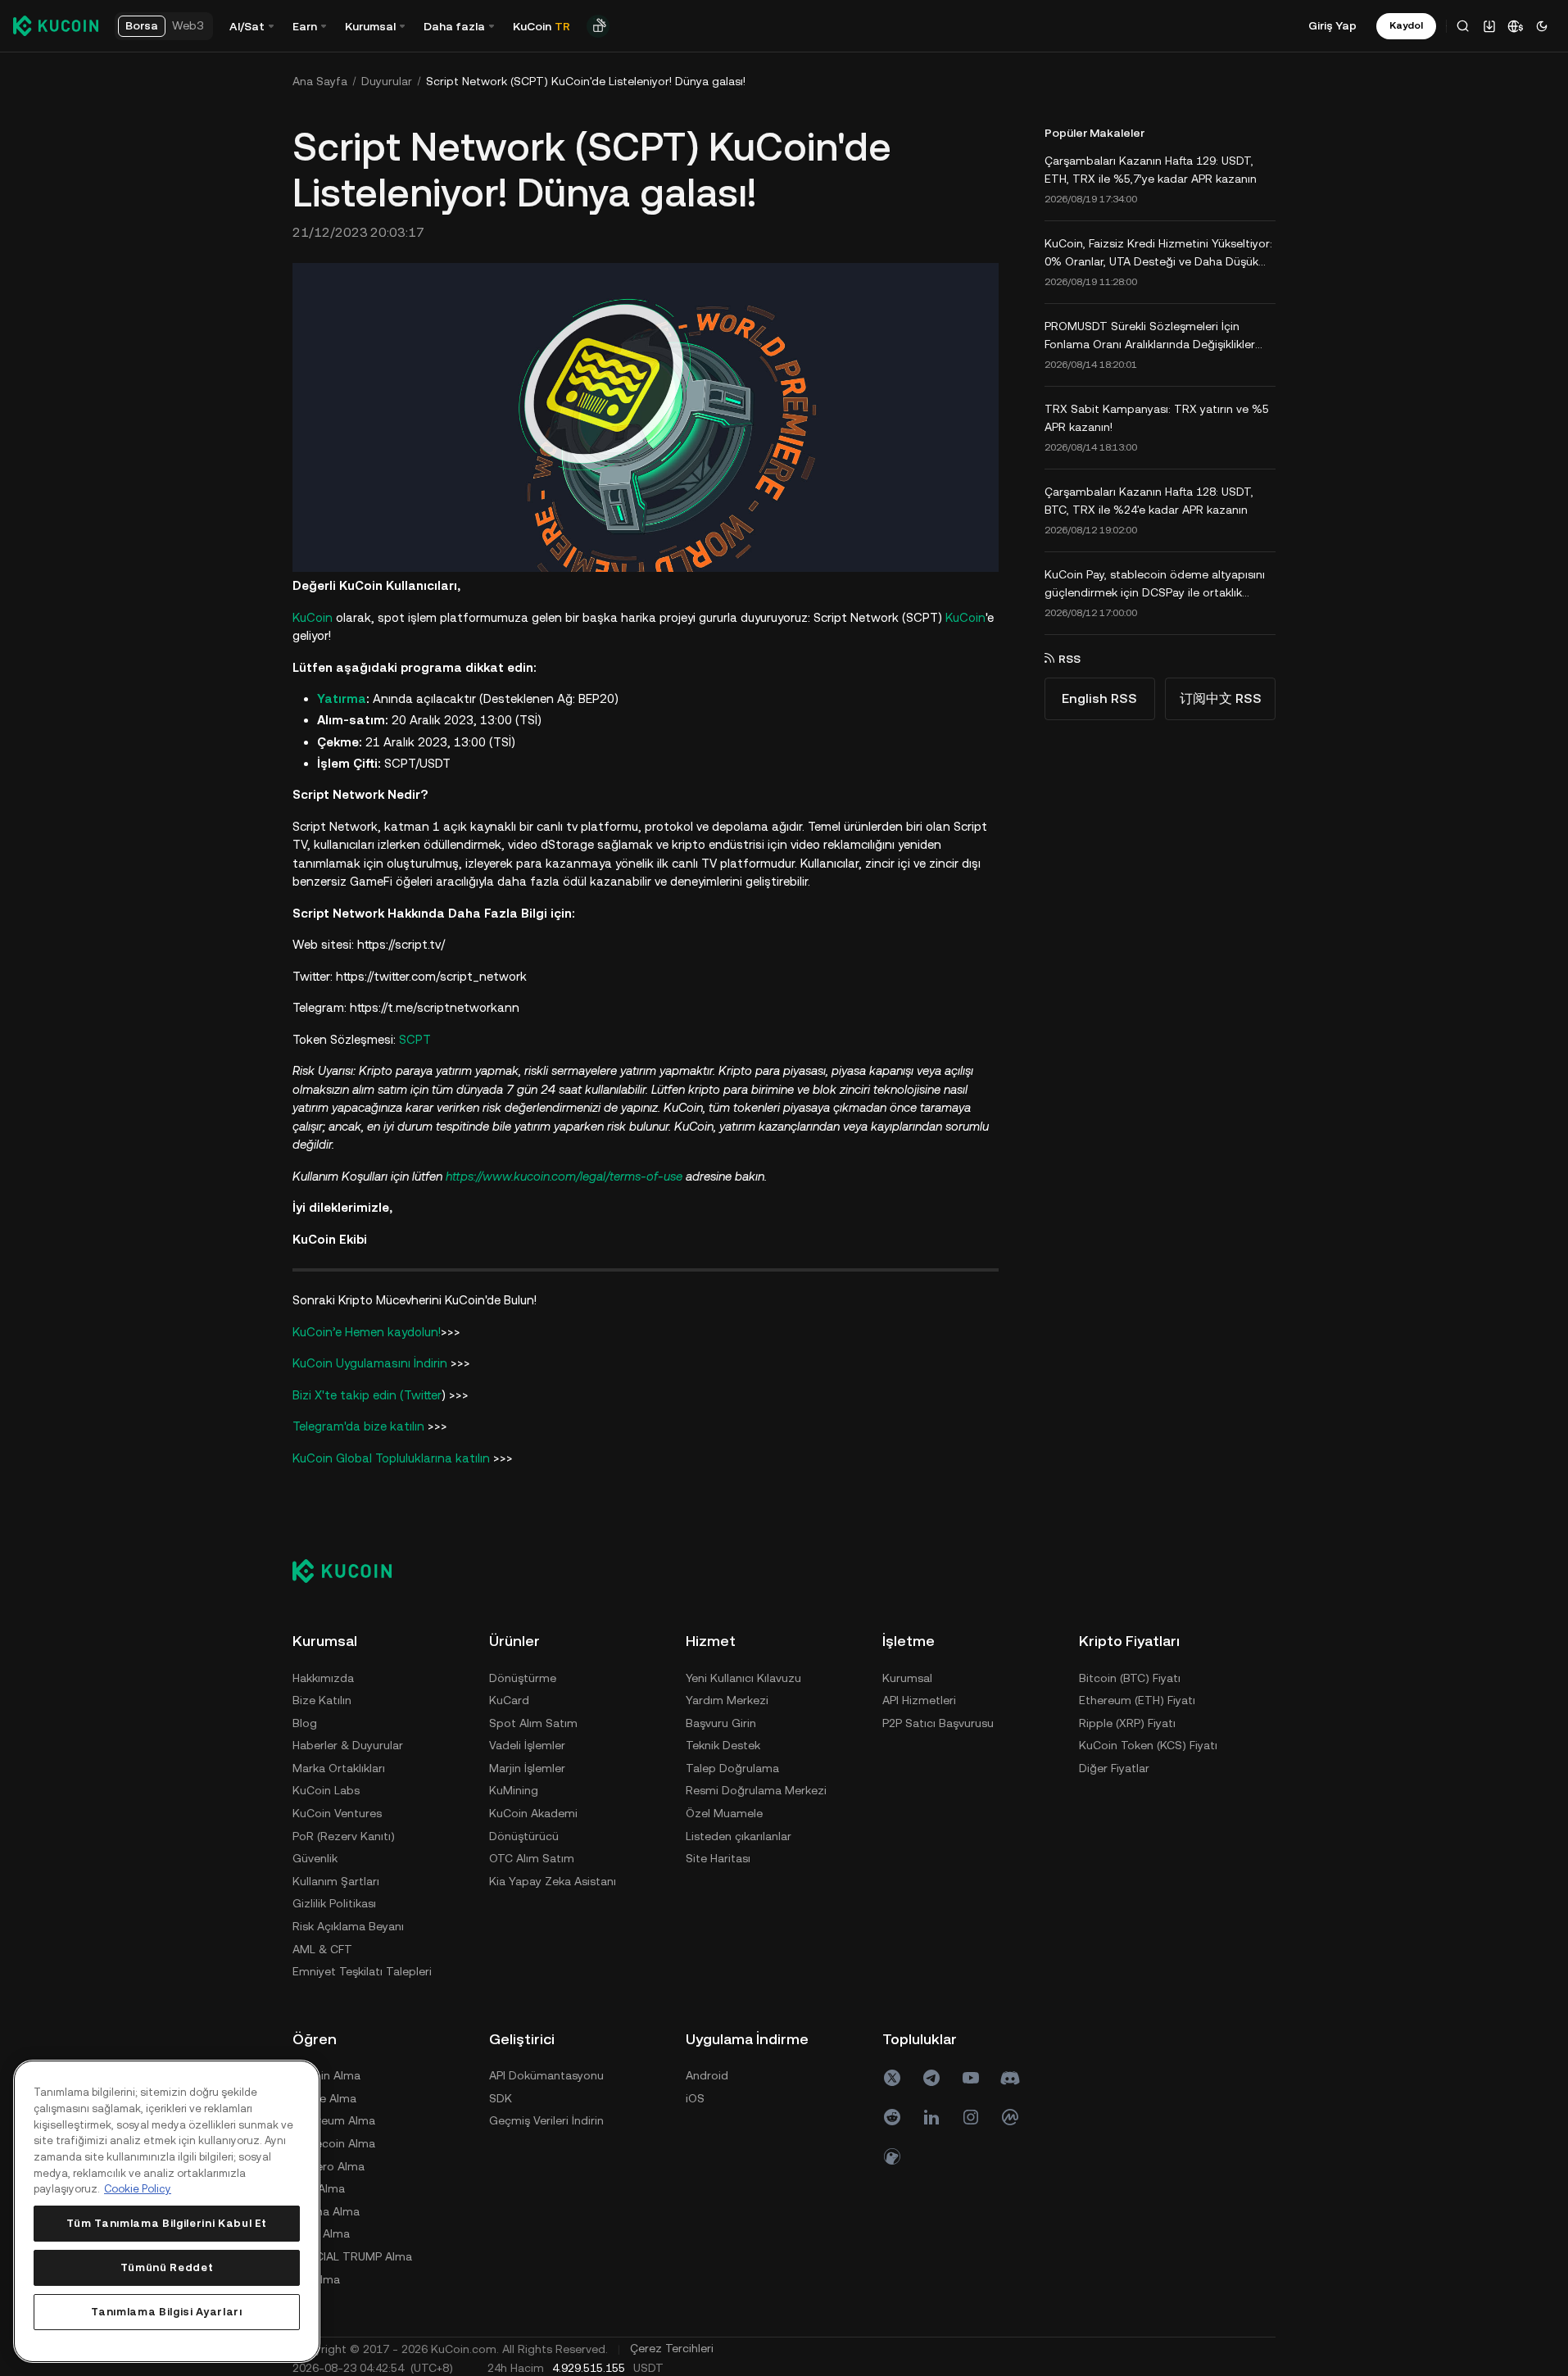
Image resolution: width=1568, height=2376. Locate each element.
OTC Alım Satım (532, 1858)
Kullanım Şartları (336, 1881)
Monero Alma (329, 2166)
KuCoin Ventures (337, 1813)
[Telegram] (931, 2078)
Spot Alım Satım (533, 1723)
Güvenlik (315, 1858)
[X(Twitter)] (892, 2078)
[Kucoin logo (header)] (56, 25)
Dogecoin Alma (334, 2143)
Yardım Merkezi (727, 1700)
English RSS (1099, 698)
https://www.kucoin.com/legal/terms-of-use (564, 1176)
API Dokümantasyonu (546, 2075)
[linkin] (931, 2117)
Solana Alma (326, 2211)
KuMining (514, 1790)
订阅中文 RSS (1221, 698)
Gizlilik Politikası (334, 1903)
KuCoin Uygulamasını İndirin (372, 1363)
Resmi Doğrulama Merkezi (756, 1790)
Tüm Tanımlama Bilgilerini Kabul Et (167, 2223)
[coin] (892, 2156)
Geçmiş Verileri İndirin (546, 2120)
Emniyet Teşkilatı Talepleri (362, 1971)
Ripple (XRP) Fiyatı (1127, 1723)
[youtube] (971, 2078)
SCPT (415, 1039)
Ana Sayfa (320, 81)
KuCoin (313, 617)
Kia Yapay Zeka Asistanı (553, 1881)
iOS (695, 2098)
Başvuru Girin (721, 1723)
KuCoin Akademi (533, 1813)
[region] (167, 2211)
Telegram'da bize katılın (358, 1426)
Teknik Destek (723, 1745)
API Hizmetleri (919, 1700)
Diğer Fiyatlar (1114, 1768)
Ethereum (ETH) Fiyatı (1137, 1700)
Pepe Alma (321, 2233)
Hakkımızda (323, 1678)
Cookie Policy (138, 2189)
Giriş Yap (1332, 25)
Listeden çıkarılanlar (739, 1836)
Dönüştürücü (524, 1836)
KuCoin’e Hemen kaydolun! (367, 1332)
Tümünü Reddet (167, 2267)
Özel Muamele (724, 1813)
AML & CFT (322, 1949)
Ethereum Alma (334, 2120)
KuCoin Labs (326, 1790)
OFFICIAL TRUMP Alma (352, 2256)
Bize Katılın (322, 1700)
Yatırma (342, 698)
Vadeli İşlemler (527, 1745)
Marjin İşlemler (527, 1768)
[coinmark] (1010, 2117)
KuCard (509, 1700)
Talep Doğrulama (732, 1768)
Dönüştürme (523, 1678)
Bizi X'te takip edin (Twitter (367, 1395)
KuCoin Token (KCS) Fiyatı (1148, 1745)
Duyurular (387, 81)
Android (707, 2075)
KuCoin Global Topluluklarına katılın (391, 1458)
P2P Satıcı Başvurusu (938, 1723)
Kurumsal (907, 1678)
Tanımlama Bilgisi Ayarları (166, 2312)
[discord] (1010, 2078)
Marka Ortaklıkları (339, 1768)
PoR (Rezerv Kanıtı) (344, 1836)
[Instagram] (971, 2117)
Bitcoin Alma (326, 2075)
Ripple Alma (324, 2098)
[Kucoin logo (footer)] (351, 1571)
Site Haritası (718, 1858)
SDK (501, 2098)
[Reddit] (892, 2117)
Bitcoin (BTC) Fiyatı (1130, 1678)
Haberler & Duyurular (348, 1745)
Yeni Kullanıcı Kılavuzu (743, 1678)
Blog (305, 1723)
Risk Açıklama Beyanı (348, 1926)
